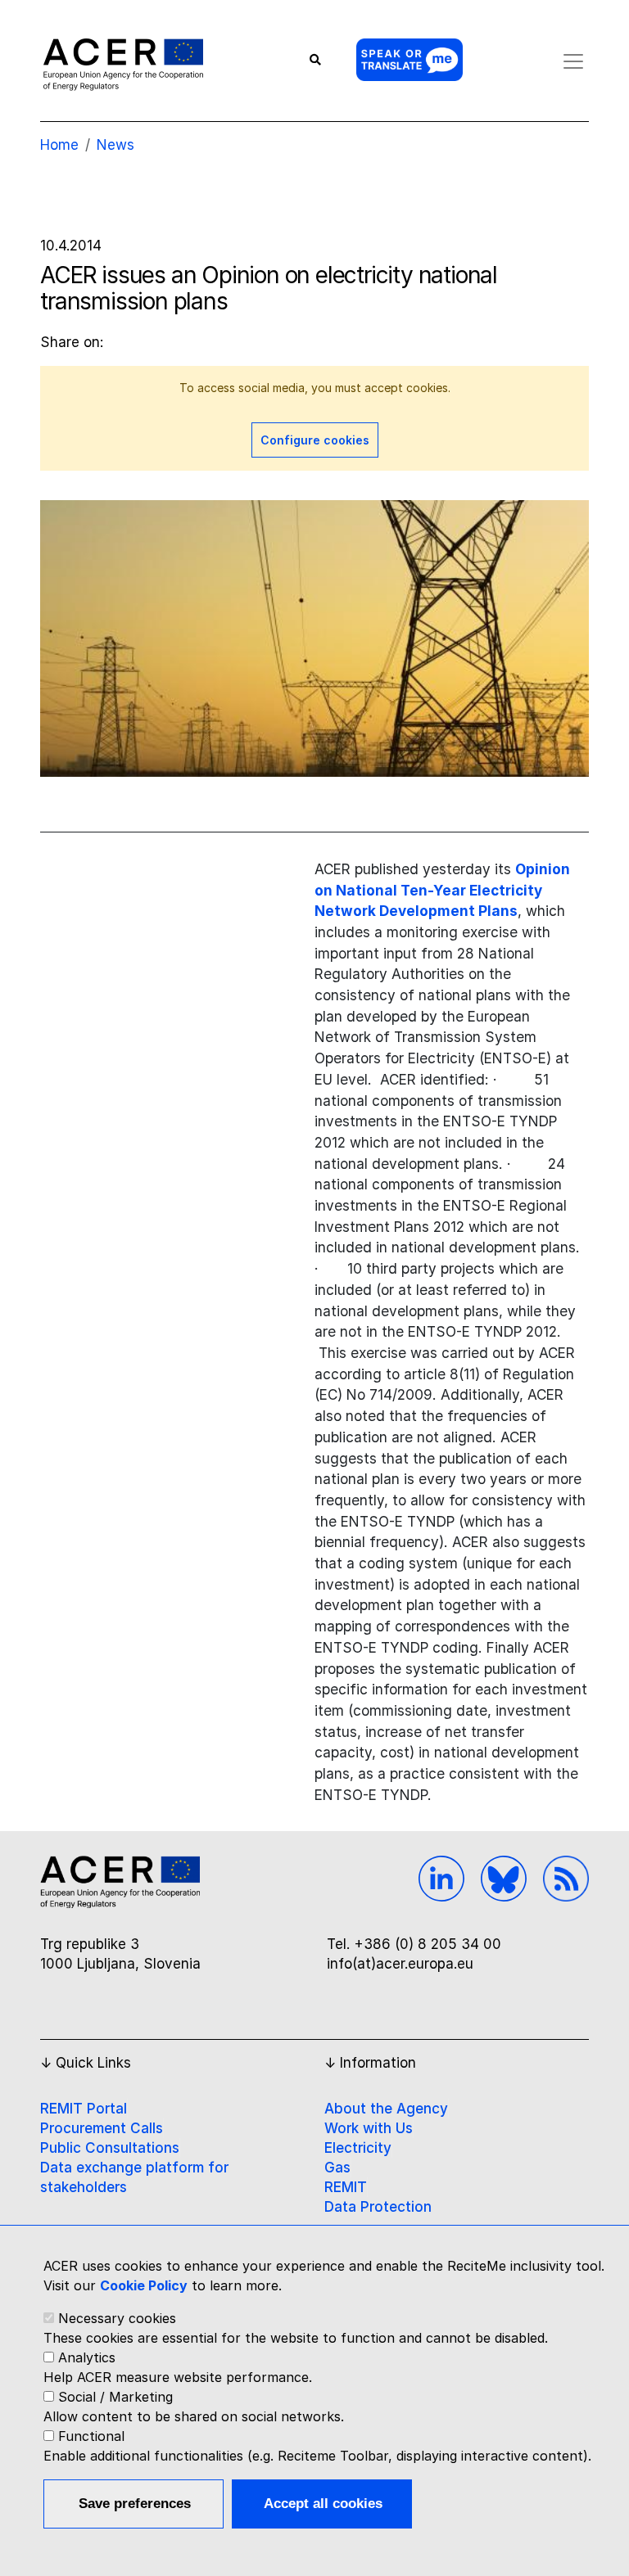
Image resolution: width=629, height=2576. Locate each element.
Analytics (87, 2357)
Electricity (358, 2148)
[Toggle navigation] (573, 61)
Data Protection (378, 2207)
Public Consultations (110, 2148)
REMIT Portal (84, 2109)
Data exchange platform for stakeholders (134, 2177)
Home (59, 145)
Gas (337, 2168)
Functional (91, 2436)
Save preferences (135, 2504)
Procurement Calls (102, 2128)
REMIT (346, 2187)
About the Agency (386, 2109)
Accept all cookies (323, 2504)
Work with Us (369, 2128)
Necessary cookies (117, 2318)
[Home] (123, 64)
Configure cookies (315, 440)
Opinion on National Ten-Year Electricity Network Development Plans (442, 890)
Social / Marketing (115, 2397)
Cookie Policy (144, 2285)
